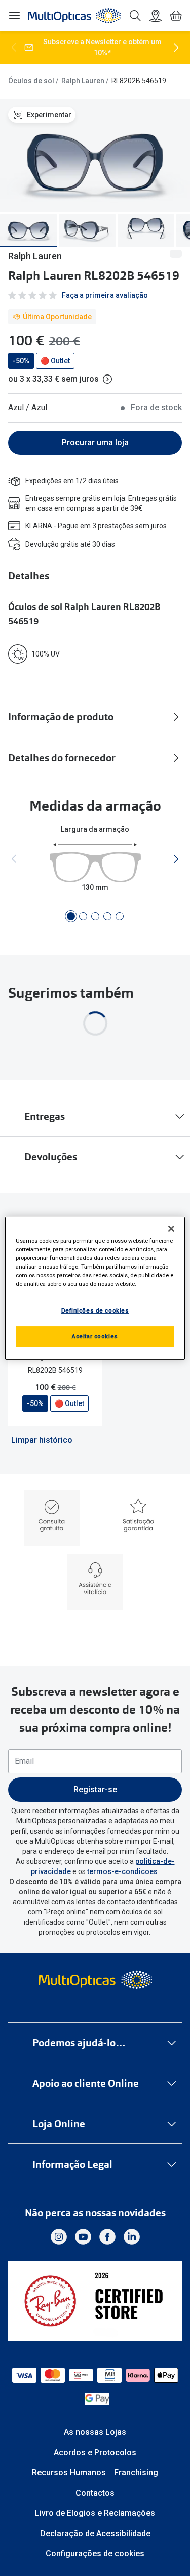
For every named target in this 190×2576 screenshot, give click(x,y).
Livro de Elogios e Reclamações (95, 2513)
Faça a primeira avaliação (105, 295)
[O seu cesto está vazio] (176, 16)
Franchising (136, 2473)
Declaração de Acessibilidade (95, 2533)
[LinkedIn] (132, 2237)
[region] (95, 1288)
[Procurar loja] (156, 16)
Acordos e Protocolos (95, 2452)
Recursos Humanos (69, 2473)
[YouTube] (83, 2237)
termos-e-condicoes (122, 1871)
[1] (71, 916)
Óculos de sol (31, 81)
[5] (120, 916)
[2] (83, 916)
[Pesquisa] (135, 16)
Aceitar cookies (95, 1336)
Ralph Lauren (83, 81)
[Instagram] (59, 2237)
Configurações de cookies (95, 2554)
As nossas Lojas (95, 2432)
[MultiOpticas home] (95, 1980)
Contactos (95, 2493)
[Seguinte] (176, 48)
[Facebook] (107, 2237)
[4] (107, 916)
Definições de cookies (95, 1310)
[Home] (74, 16)
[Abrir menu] (14, 16)
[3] (95, 916)
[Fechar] (171, 1228)
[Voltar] (14, 48)
